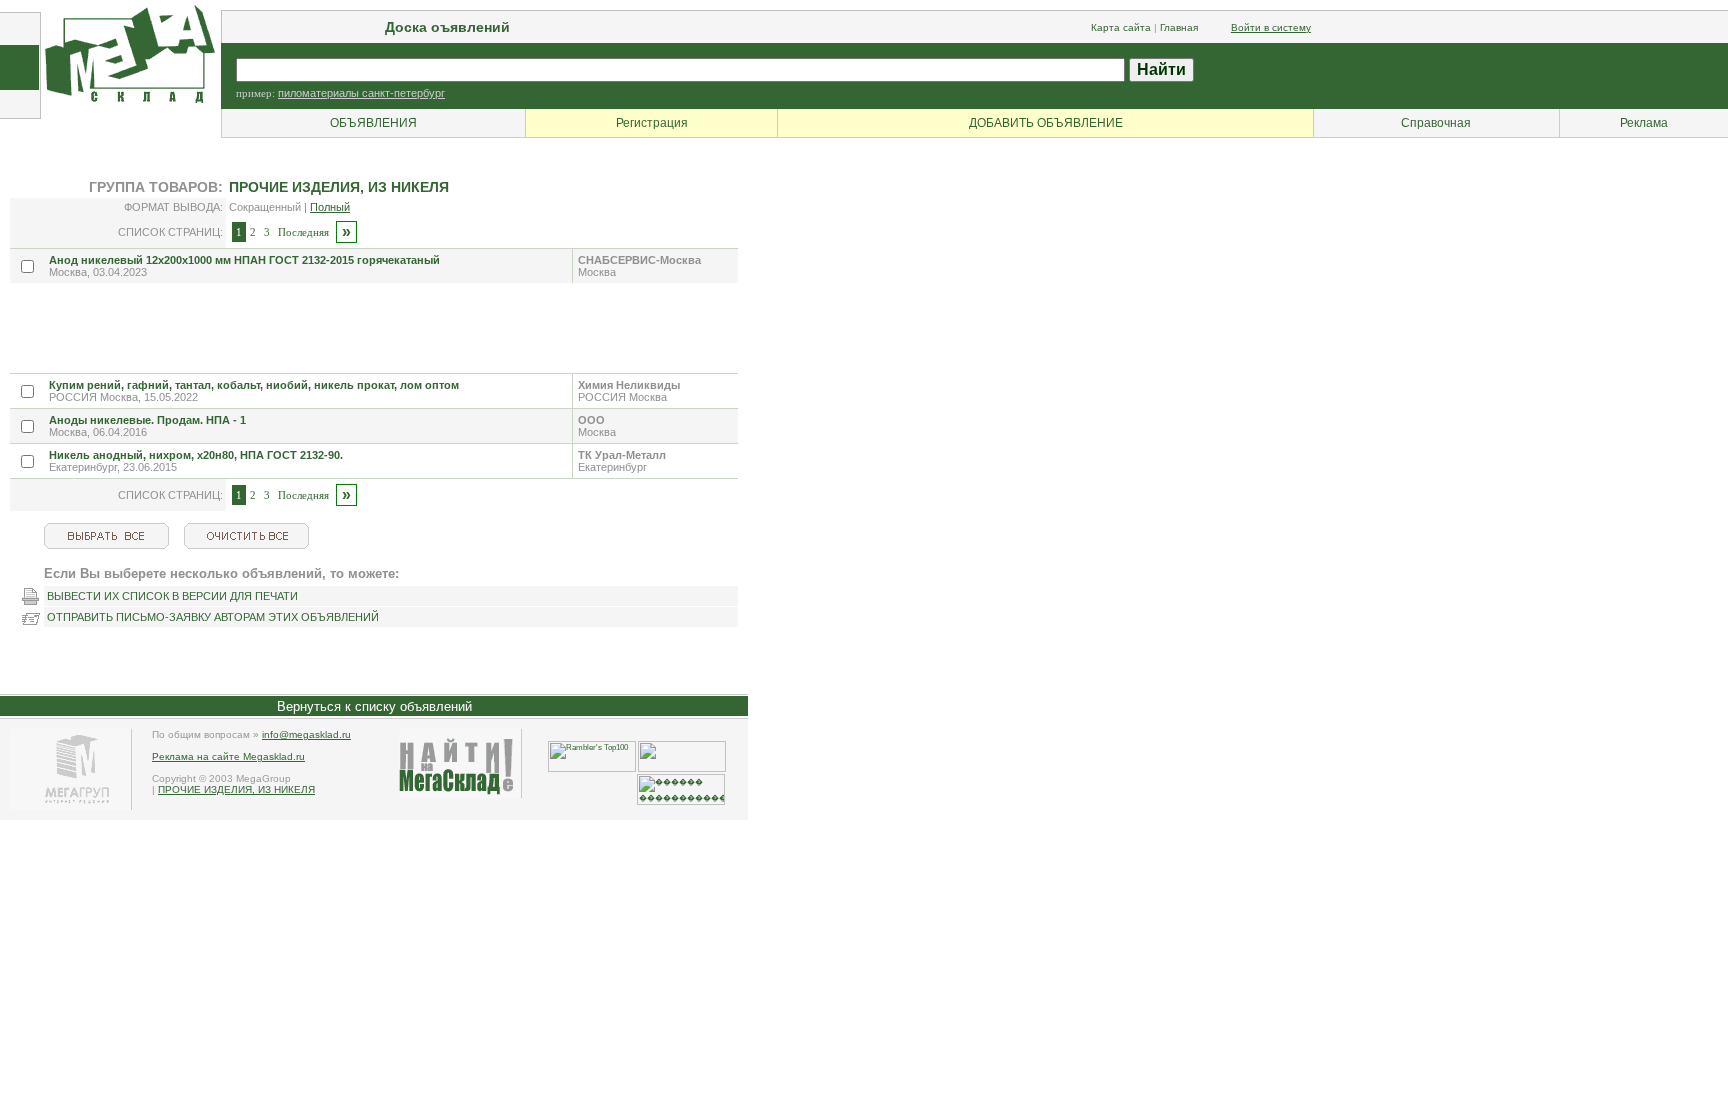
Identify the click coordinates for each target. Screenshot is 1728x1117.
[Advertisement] (374, 328)
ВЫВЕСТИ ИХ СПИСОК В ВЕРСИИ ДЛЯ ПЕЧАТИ (172, 596)
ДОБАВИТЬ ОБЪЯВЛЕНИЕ (1046, 123)
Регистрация (652, 123)
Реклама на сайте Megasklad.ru (228, 756)
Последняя (303, 232)
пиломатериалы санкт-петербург (361, 93)
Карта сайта (1121, 27)
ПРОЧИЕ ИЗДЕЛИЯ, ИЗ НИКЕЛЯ (236, 789)
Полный (330, 207)
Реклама (1644, 123)
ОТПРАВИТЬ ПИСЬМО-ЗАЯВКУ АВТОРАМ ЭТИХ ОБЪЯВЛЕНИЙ (213, 617)
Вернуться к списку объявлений (374, 706)
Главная (1179, 27)
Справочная (1436, 123)
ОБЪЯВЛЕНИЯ (373, 123)
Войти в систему (1271, 27)
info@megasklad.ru (306, 734)
